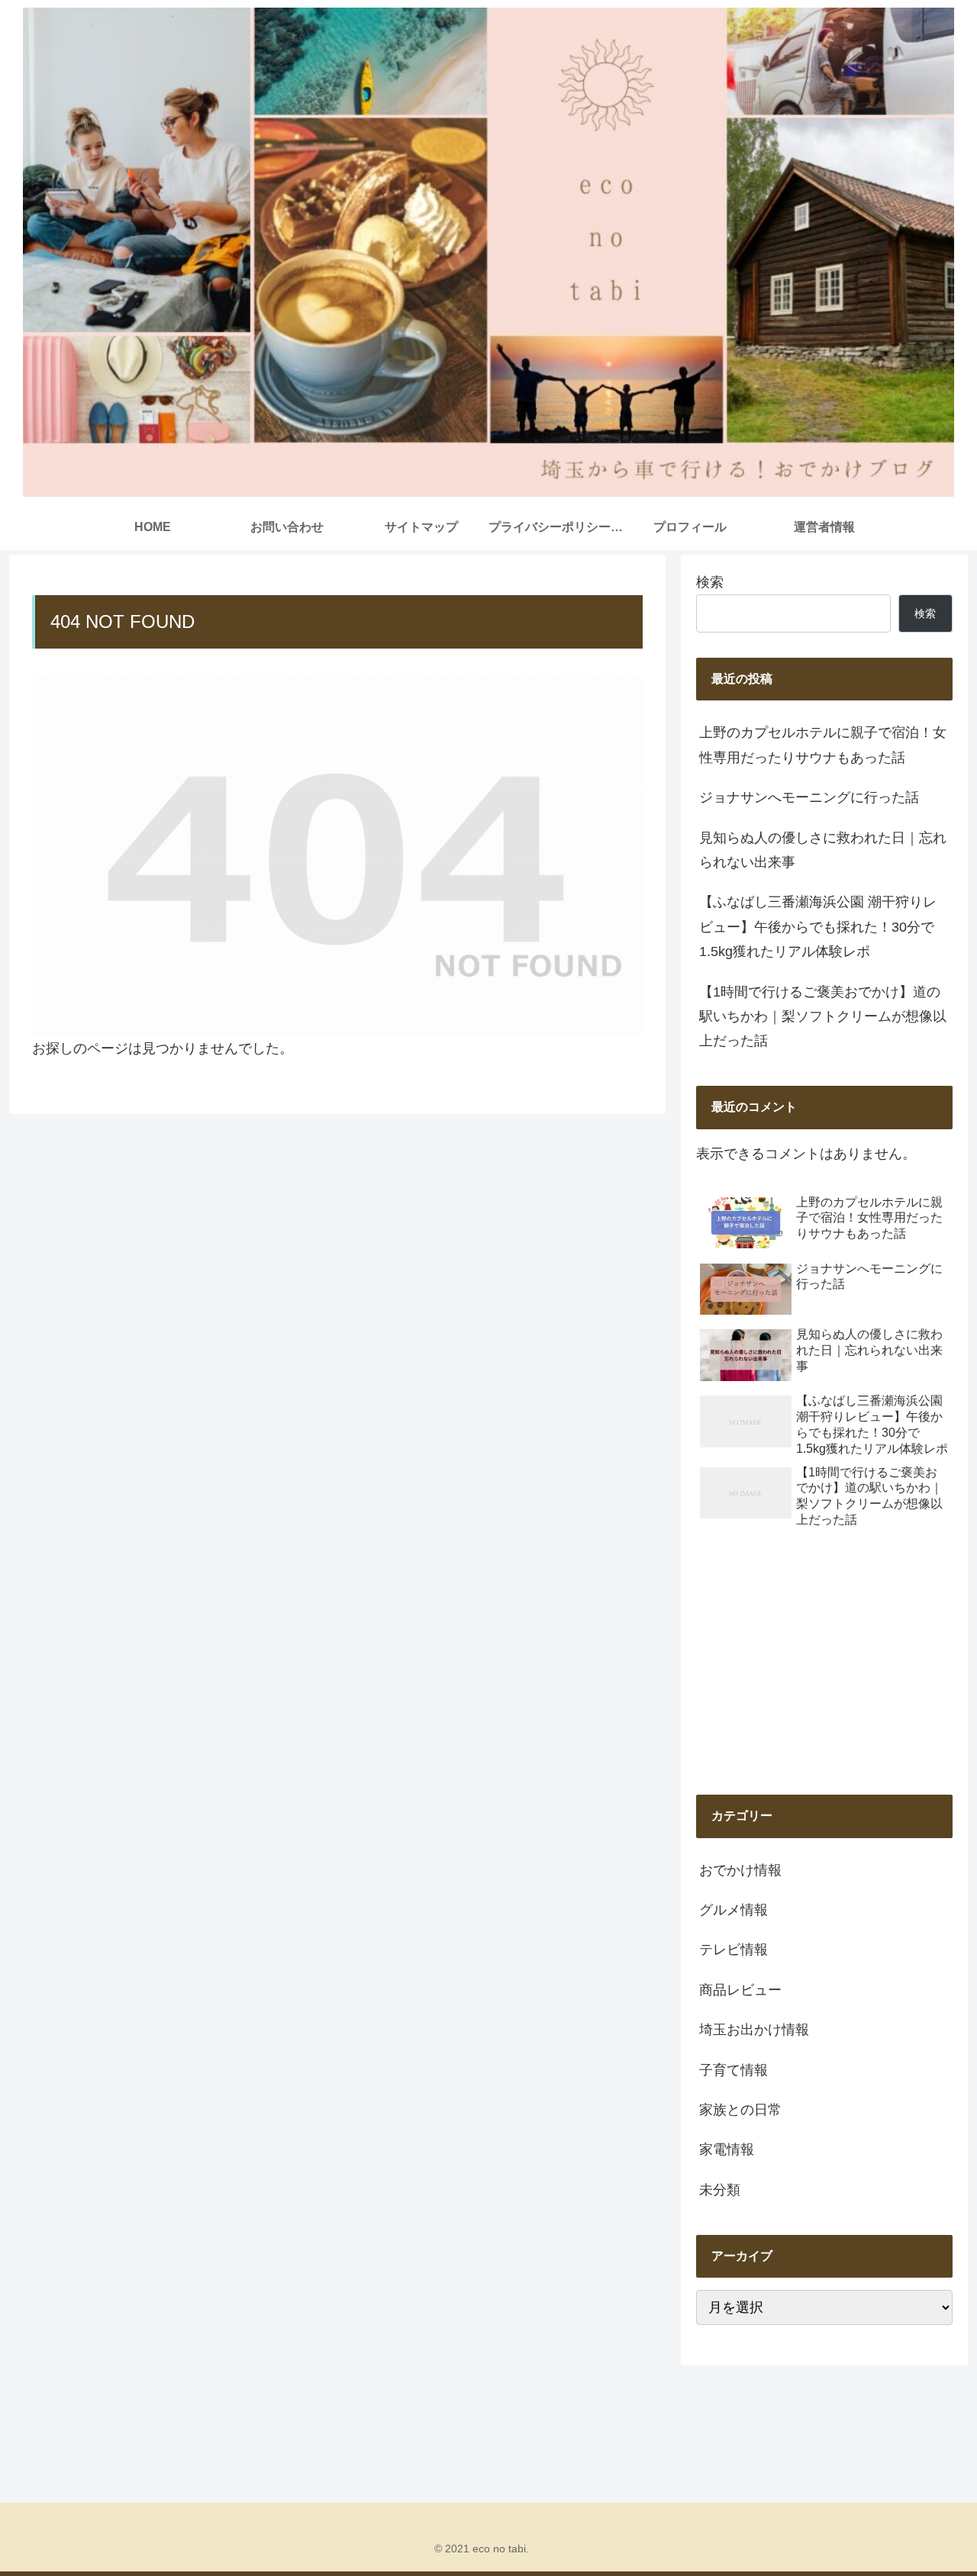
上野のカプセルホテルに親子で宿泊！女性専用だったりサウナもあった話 (823, 745)
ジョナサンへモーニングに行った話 (809, 797)
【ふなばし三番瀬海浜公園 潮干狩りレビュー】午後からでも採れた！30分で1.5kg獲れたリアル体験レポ (818, 927)
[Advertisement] (824, 1663)
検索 (710, 582)
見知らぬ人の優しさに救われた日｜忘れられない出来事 (823, 850)
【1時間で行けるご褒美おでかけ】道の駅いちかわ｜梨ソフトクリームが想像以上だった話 (823, 1017)
